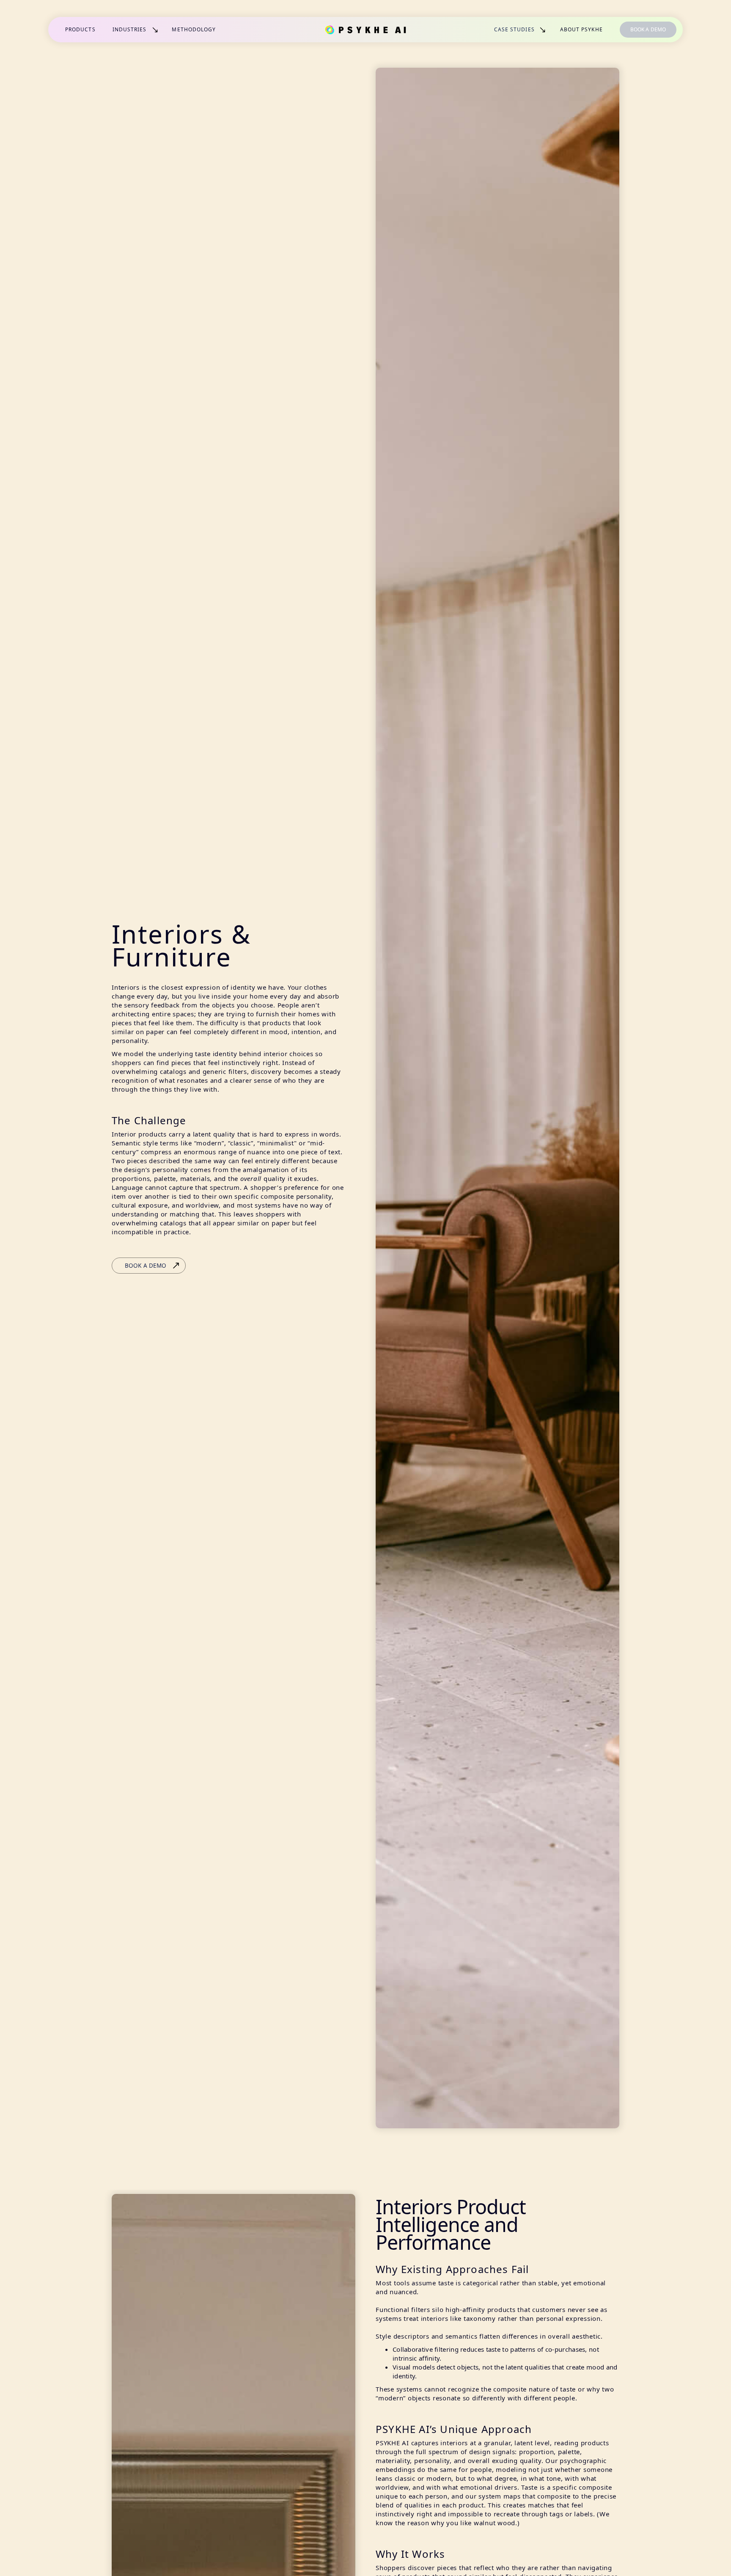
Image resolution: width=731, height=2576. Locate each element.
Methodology (194, 29)
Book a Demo (648, 29)
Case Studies (514, 29)
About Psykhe (581, 29)
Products (80, 29)
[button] (136, 30)
